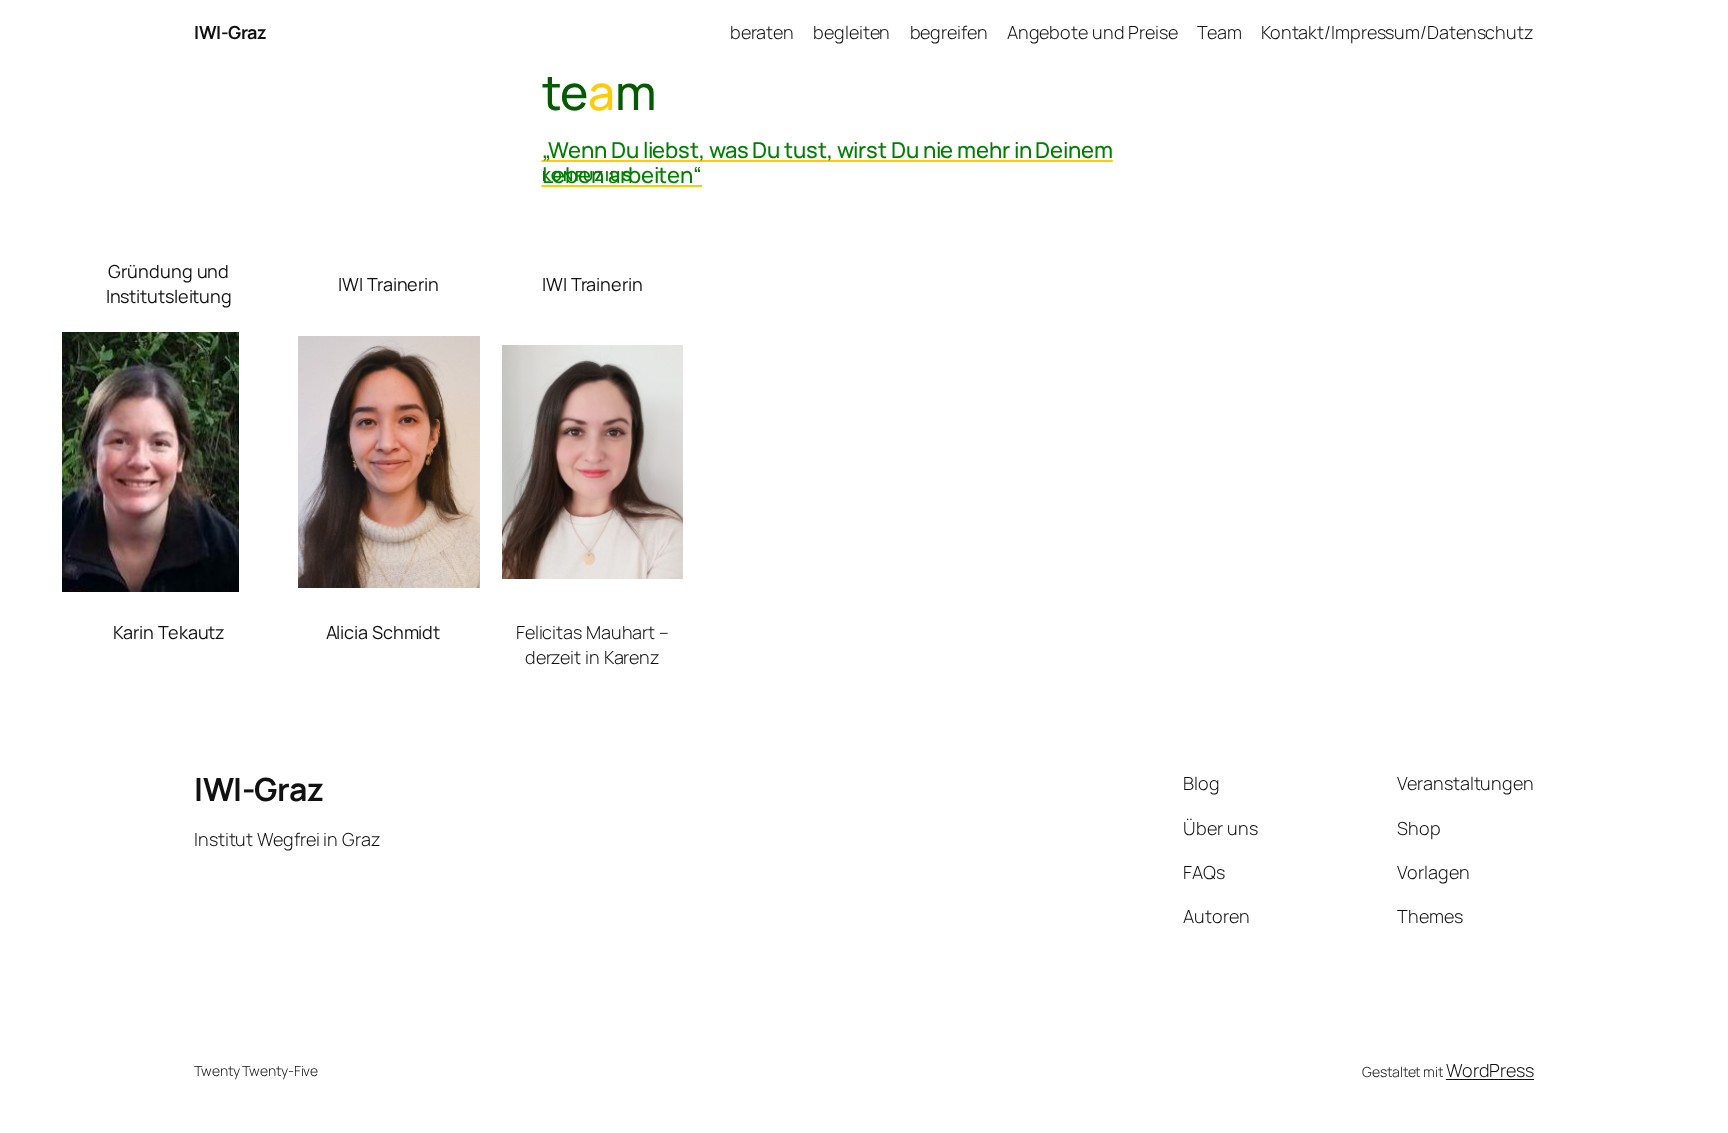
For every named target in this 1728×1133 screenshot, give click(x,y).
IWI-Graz (230, 32)
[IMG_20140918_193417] (150, 585)
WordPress (1490, 1070)
